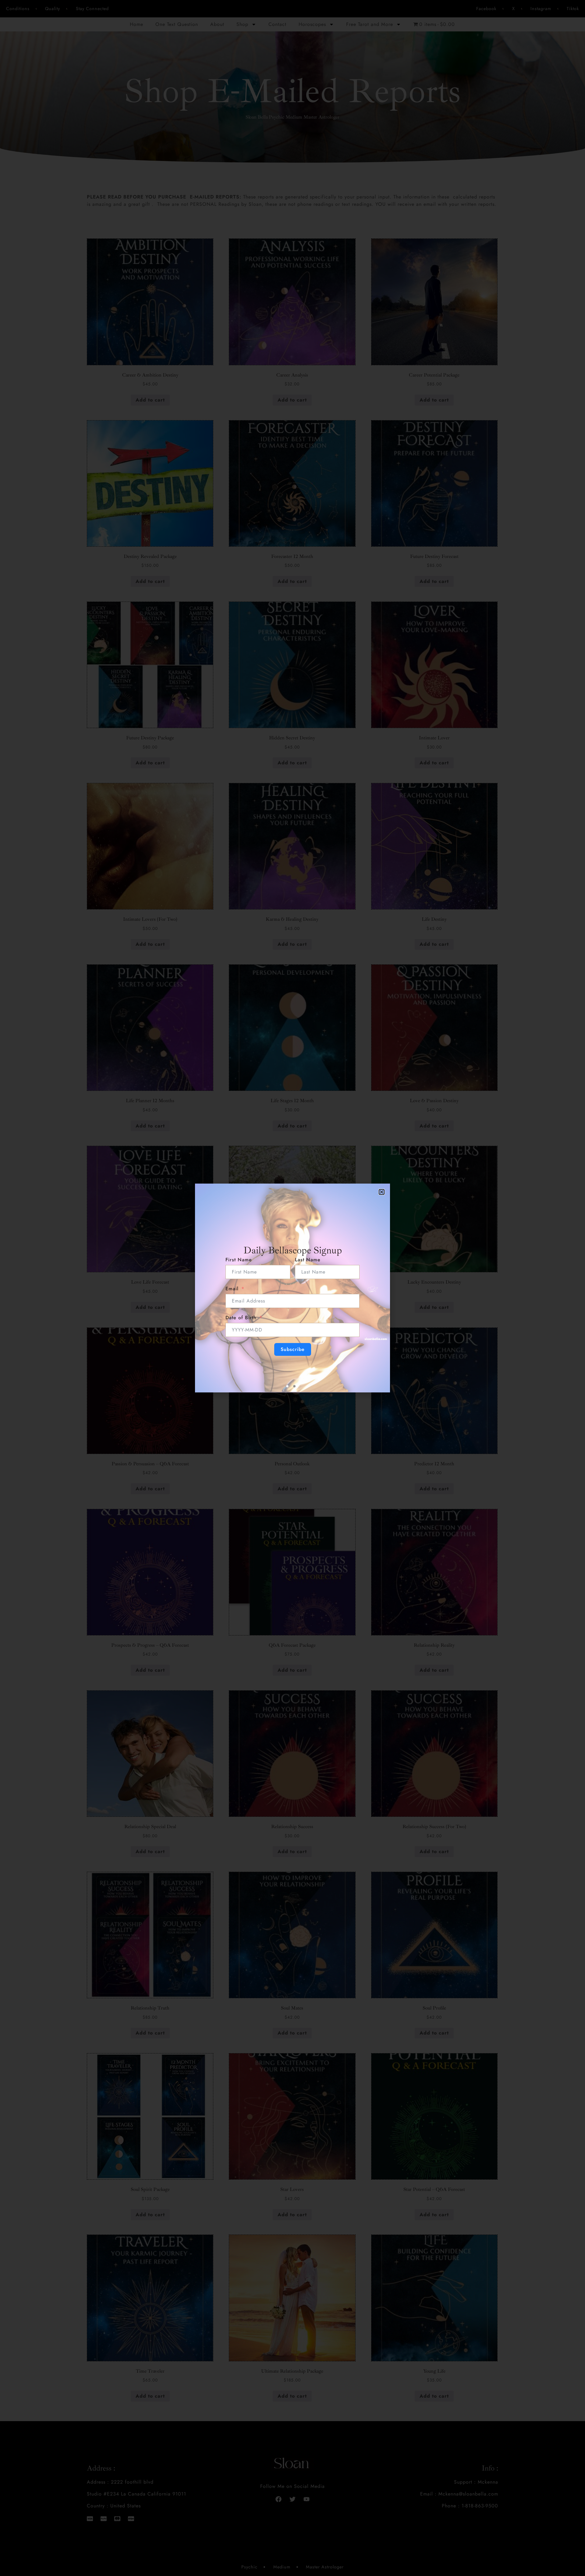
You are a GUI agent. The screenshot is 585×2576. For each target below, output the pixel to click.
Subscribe (293, 1349)
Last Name (308, 1260)
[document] (292, 1288)
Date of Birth (241, 1318)
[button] (382, 1192)
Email (232, 1289)
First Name (239, 1260)
